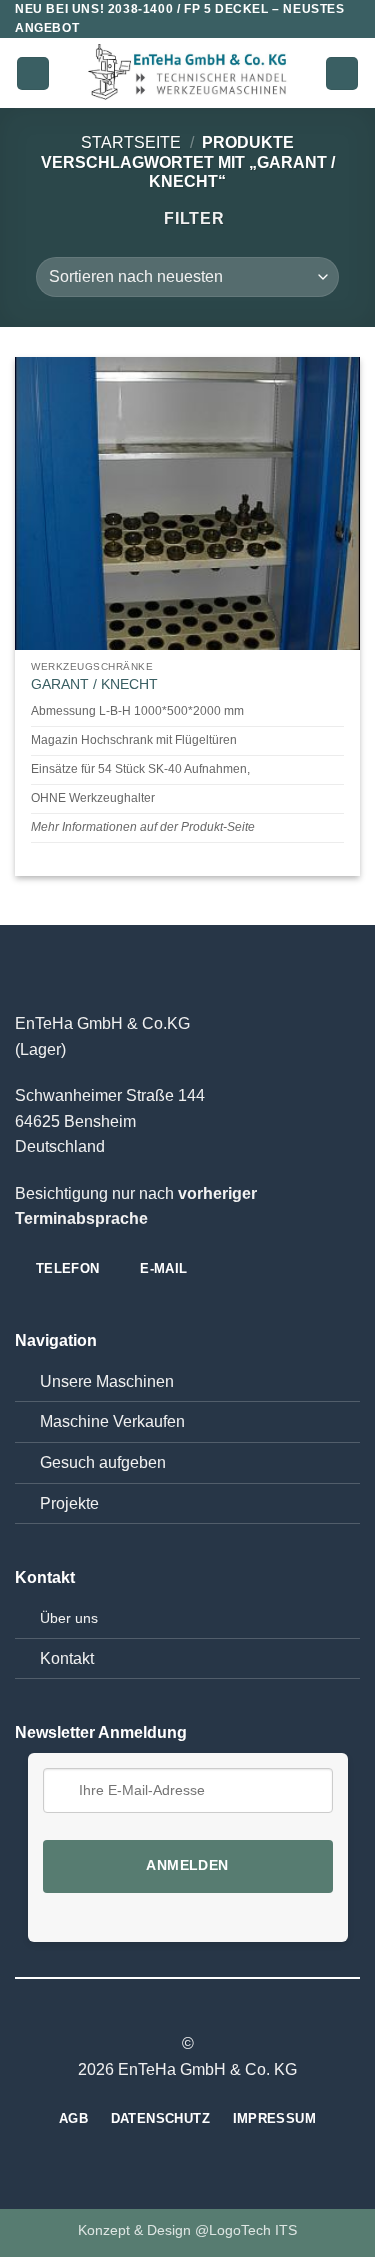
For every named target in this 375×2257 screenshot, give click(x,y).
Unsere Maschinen (107, 1381)
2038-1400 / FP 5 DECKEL (188, 9)
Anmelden (187, 1865)
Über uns (69, 1618)
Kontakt (67, 1658)
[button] (33, 73)
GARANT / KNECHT (94, 684)
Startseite (131, 142)
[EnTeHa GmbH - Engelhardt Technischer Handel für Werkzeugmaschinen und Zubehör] (188, 74)
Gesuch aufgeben (103, 1462)
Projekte (69, 1503)
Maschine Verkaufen (112, 1421)
